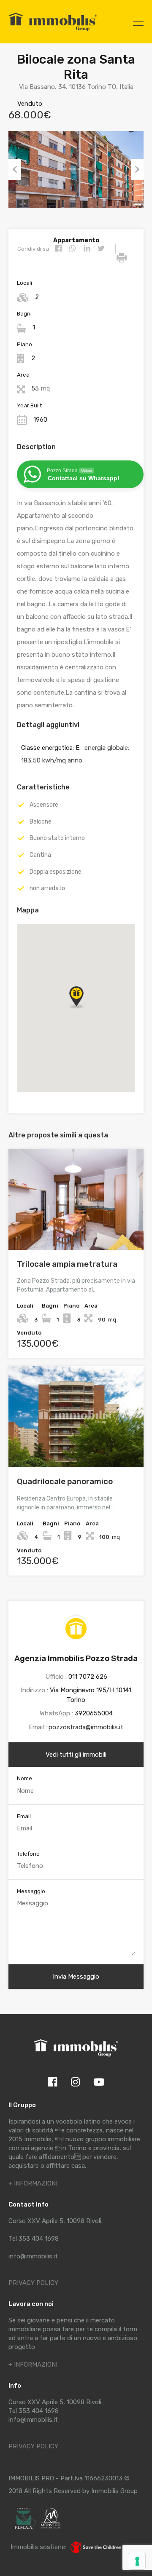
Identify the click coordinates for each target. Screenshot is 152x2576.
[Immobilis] (53, 31)
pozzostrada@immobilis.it (86, 1727)
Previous (15, 169)
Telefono (28, 1854)
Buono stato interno (57, 838)
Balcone (41, 822)
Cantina (40, 855)
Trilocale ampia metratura (67, 1264)
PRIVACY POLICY (33, 2283)
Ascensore (44, 805)
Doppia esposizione (56, 872)
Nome (24, 1778)
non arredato (47, 888)
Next (137, 169)
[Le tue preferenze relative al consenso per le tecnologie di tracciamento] (137, 2561)
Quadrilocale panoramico (65, 1481)
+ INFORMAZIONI (33, 2183)
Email (24, 1816)
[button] (85, 1008)
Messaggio (31, 1891)
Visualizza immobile (76, 1229)
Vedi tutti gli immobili (76, 1755)
